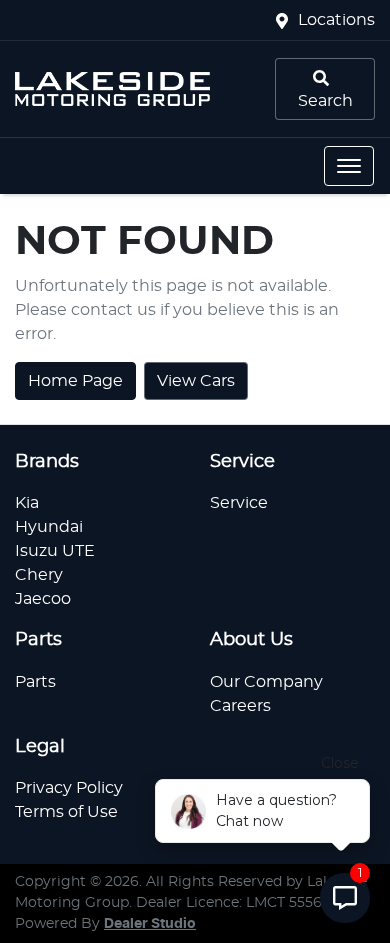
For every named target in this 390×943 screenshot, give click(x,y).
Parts (35, 682)
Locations (336, 20)
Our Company (266, 682)
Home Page (75, 381)
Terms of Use (66, 812)
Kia (27, 503)
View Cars (196, 381)
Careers (240, 706)
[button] (349, 166)
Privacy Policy (69, 788)
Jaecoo (43, 599)
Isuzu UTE (55, 551)
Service (239, 503)
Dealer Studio (150, 924)
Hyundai (49, 527)
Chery (39, 575)
